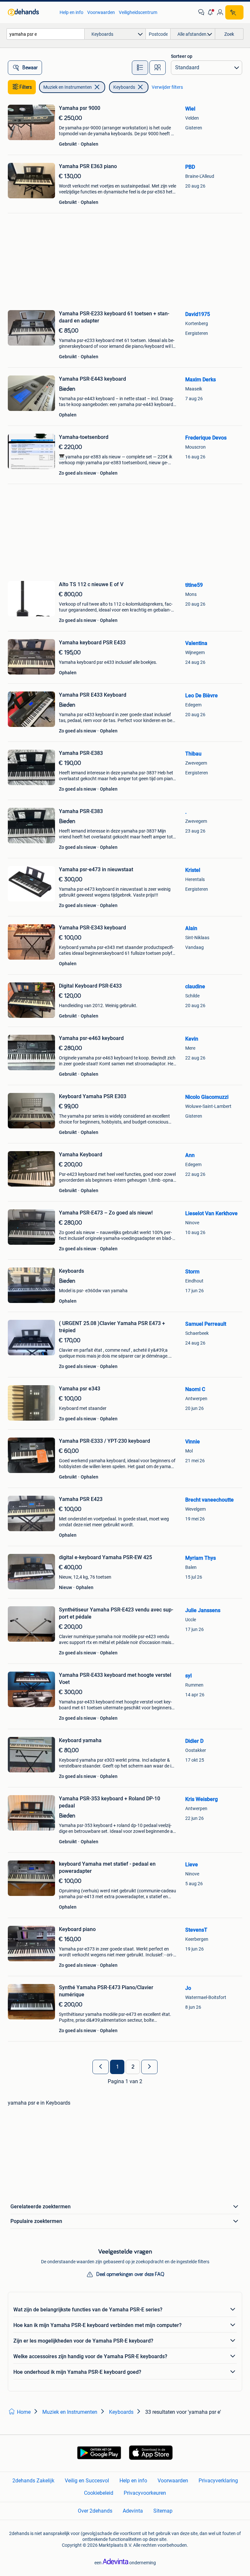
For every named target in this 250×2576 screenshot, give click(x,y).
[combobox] (46, 34)
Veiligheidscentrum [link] (138, 12)
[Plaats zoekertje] (234, 12)
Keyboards (124, 87)
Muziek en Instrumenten (68, 87)
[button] (211, 12)
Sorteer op (182, 56)
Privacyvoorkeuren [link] (145, 2493)
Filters (26, 87)
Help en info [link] (71, 12)
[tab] (140, 68)
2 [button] (133, 2067)
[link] (30, 12)
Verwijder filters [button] (167, 87)
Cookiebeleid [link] (99, 2493)
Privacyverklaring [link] (218, 2481)
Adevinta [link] (133, 2511)
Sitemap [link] (163, 2511)
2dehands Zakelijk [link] (33, 2481)
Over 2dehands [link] (95, 2511)
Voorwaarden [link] (101, 12)
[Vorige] (101, 2067)
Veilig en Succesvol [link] (87, 2481)
